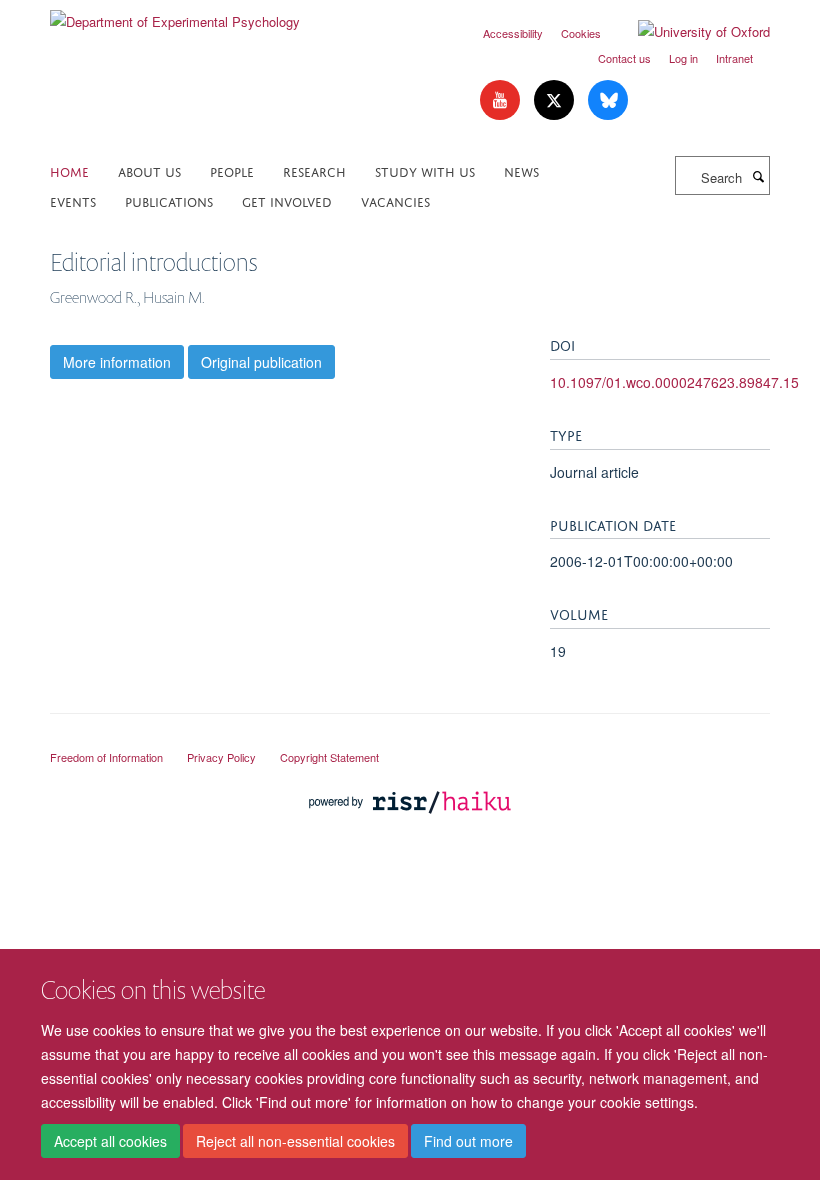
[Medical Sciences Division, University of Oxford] (410, 739)
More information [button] (117, 362)
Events (73, 200)
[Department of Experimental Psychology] (175, 14)
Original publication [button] (261, 362)
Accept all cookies (110, 1141)
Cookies (581, 33)
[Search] (758, 176)
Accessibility (513, 33)
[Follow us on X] (556, 100)
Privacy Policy (221, 757)
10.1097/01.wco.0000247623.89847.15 (674, 382)
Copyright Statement (329, 757)
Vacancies (395, 200)
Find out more (468, 1141)
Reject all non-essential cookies (295, 1141)
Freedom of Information (106, 757)
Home (69, 170)
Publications (169, 200)
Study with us (425, 170)
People (232, 170)
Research (314, 170)
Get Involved (287, 200)
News (521, 170)
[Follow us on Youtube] (502, 100)
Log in (683, 58)
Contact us (624, 58)
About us (149, 170)
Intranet (734, 58)
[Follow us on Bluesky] (608, 100)
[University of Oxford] (689, 32)
